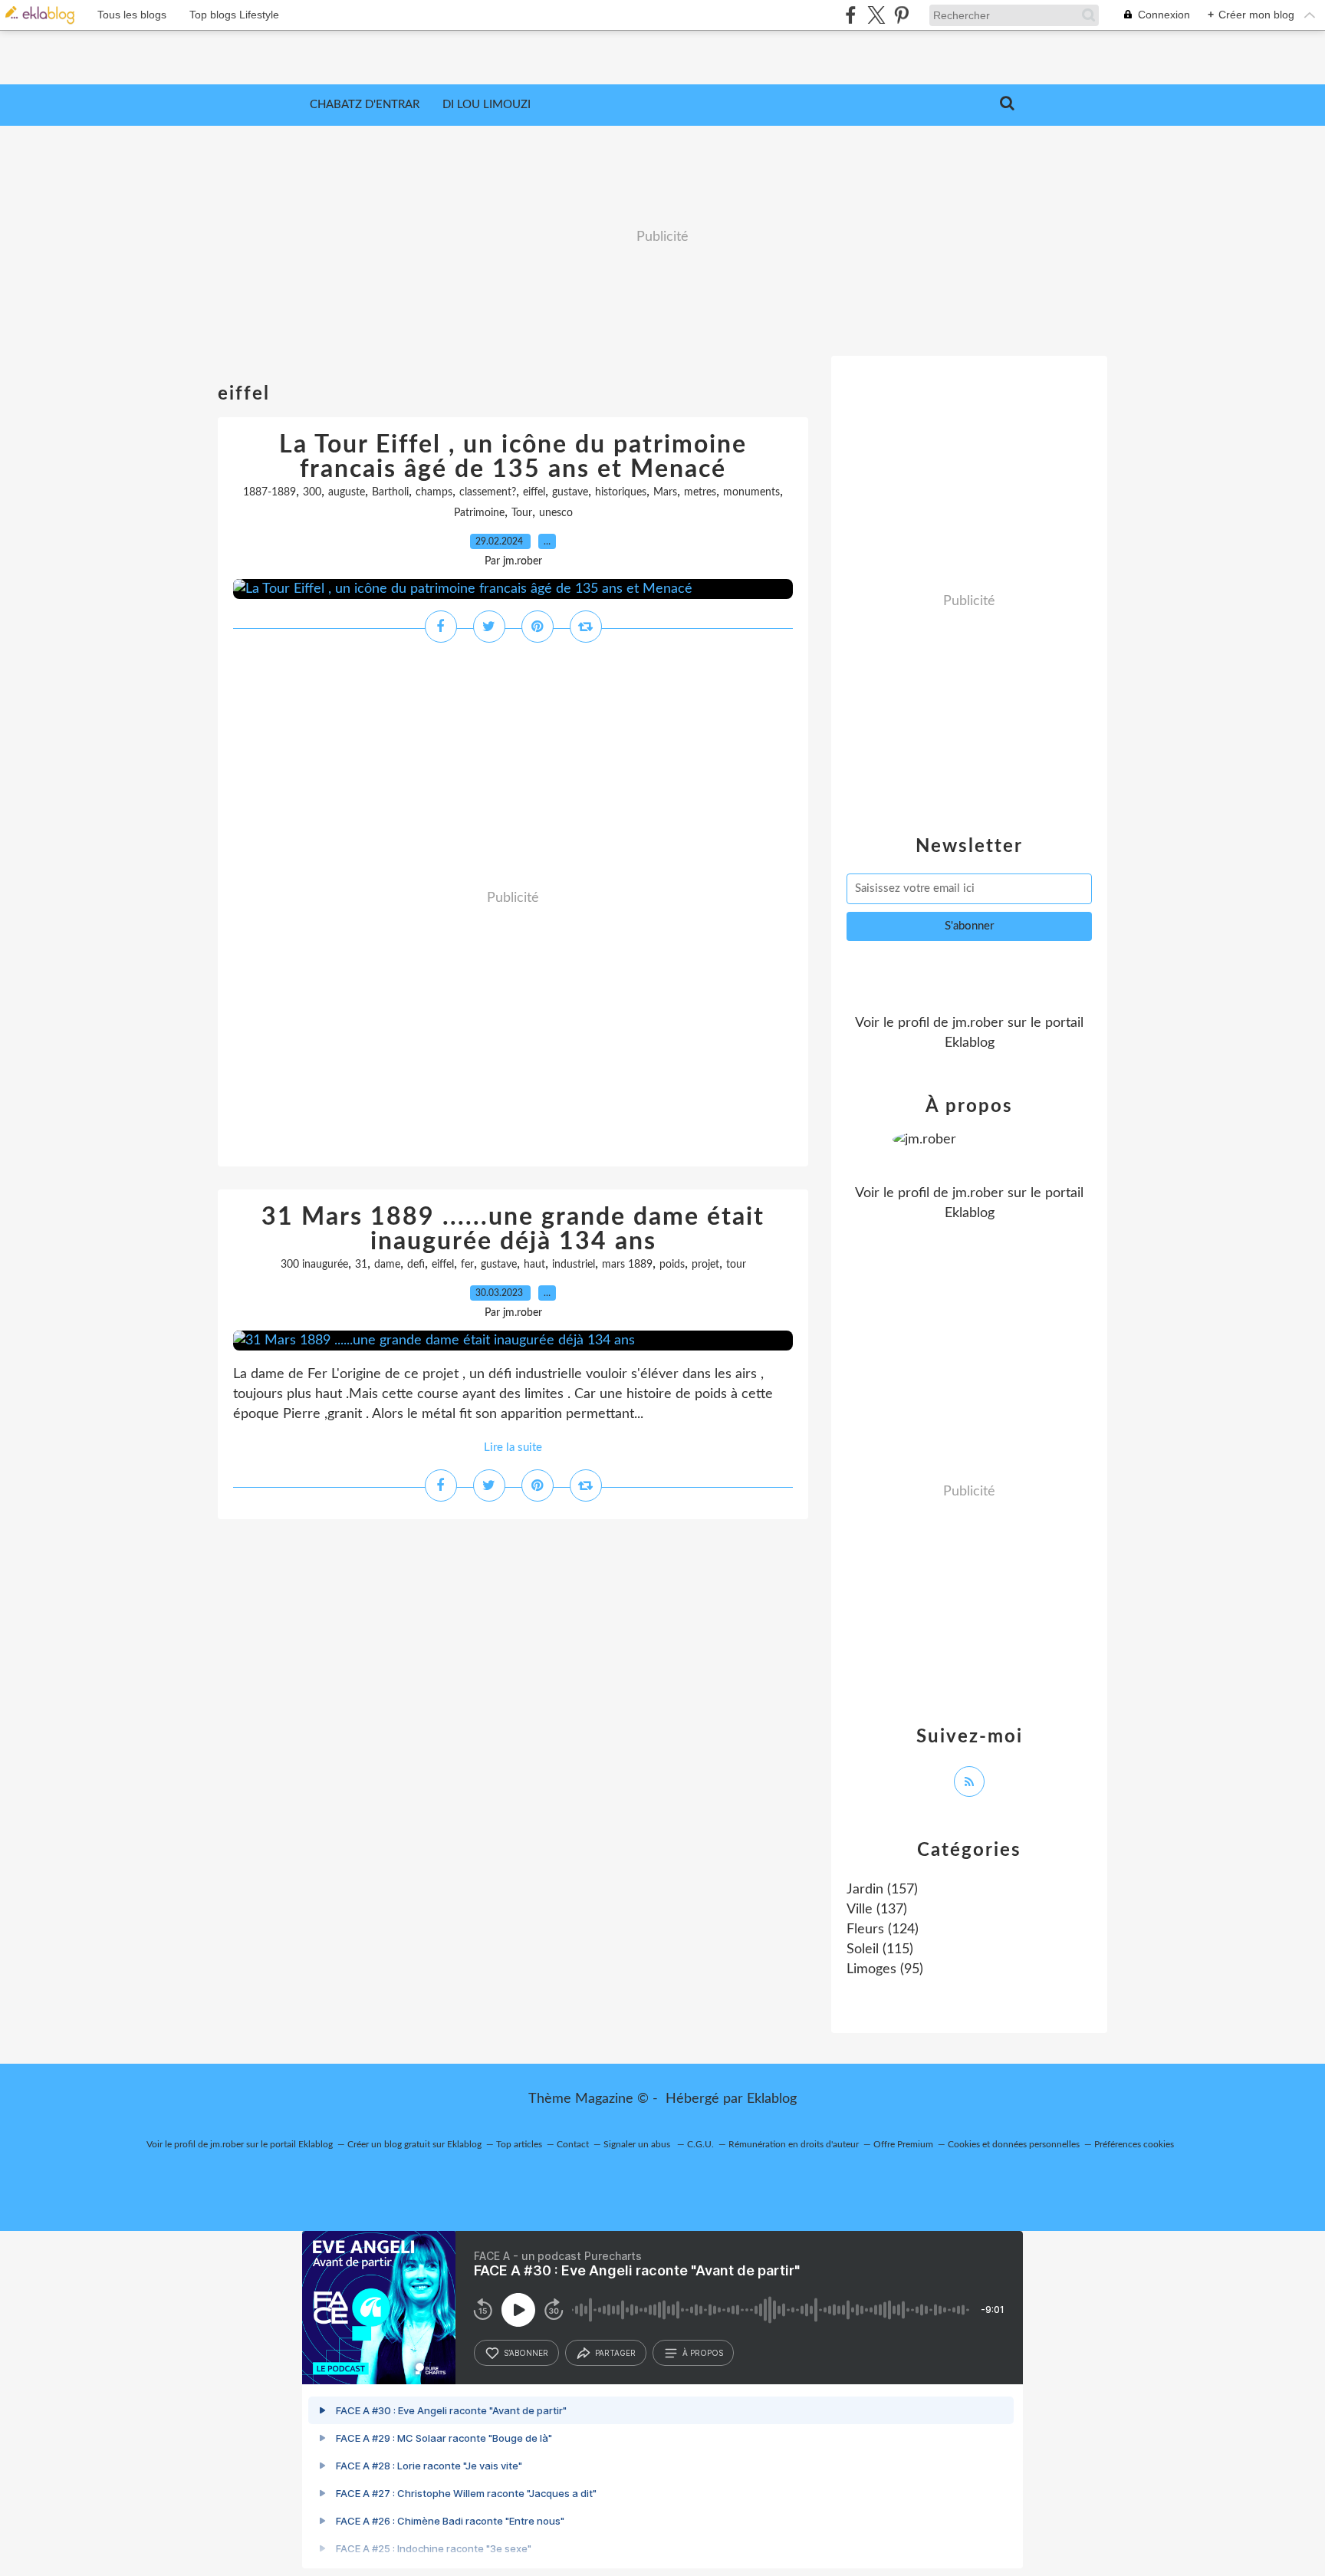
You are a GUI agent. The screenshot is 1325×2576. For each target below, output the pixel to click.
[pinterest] (901, 15)
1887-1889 (270, 492)
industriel (574, 1265)
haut (534, 1265)
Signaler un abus (638, 2144)
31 (361, 1265)
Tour (522, 513)
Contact (573, 2144)
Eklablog (772, 2099)
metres (700, 492)
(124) (883, 1930)
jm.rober (978, 1023)
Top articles (519, 2144)
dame (387, 1265)
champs (434, 492)
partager (615, 2353)
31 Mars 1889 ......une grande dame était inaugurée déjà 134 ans (513, 1229)
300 (312, 492)
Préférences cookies (1134, 2144)
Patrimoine (479, 513)
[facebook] (851, 15)
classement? (488, 492)
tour (736, 1265)
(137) (877, 1910)
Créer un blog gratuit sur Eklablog (414, 2144)
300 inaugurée (314, 1265)
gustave (570, 492)
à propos (703, 2353)
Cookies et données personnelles (1014, 2144)
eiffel (534, 492)
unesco (556, 513)
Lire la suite (513, 1448)
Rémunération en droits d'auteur (794, 2144)
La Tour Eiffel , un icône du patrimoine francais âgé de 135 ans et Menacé (513, 457)
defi (416, 1265)
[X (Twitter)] (876, 15)
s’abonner (526, 2353)
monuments (751, 492)
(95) (885, 1969)
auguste (347, 492)
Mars (665, 492)
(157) (882, 1890)
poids (672, 1265)
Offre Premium (903, 2144)
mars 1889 (627, 1265)
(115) (880, 1949)
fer (467, 1265)
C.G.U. (700, 2144)
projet (705, 1265)
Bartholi (390, 492)
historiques (621, 492)
